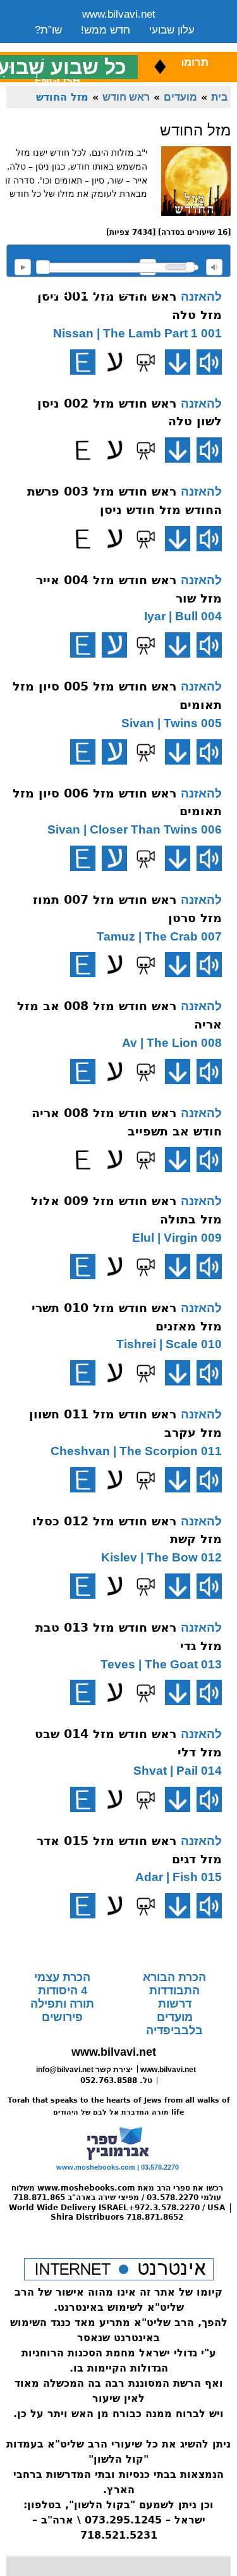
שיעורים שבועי (66, 46)
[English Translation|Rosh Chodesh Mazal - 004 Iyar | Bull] (83, 645)
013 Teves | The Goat (161, 1664)
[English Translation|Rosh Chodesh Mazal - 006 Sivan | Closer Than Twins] (83, 858)
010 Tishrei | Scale (169, 1344)
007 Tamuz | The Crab (159, 936)
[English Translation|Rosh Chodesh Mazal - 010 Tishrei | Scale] (83, 1373)
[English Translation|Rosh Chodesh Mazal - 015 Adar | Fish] (83, 1906)
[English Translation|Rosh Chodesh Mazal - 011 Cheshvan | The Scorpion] (83, 1480)
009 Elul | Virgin (177, 1238)
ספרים (131, 46)
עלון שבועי (172, 30)
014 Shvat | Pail (178, 1771)
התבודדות (174, 1991)
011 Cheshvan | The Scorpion (136, 1451)
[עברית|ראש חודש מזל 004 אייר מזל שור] (114, 645)
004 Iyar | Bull (183, 616)
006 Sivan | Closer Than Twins (135, 829)
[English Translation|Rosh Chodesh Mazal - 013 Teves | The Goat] (83, 1692)
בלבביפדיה (174, 2030)
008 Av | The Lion (172, 1043)
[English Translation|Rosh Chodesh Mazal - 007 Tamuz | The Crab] (83, 965)
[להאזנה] (209, 362)
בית (219, 97)
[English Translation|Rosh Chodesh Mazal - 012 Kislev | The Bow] (83, 1586)
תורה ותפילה (62, 2004)
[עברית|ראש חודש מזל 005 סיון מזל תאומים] (114, 752)
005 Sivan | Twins (172, 723)
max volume (214, 267)
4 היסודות (63, 1991)
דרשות (175, 2004)
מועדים (180, 97)
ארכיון (178, 46)
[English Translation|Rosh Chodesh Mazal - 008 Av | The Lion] (83, 1072)
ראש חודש (126, 97)
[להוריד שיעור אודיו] (178, 362)
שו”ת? (48, 30)
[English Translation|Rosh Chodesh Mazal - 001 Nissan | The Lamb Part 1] (83, 362)
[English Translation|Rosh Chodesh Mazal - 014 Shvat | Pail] (83, 1799)
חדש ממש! (106, 30)
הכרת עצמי (62, 1977)
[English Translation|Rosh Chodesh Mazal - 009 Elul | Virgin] (83, 1266)
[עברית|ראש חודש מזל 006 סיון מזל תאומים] (114, 858)
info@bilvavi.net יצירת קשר (84, 2070)
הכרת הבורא (174, 1977)
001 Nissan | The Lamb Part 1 (137, 333)
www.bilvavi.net (119, 14)
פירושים (62, 2017)
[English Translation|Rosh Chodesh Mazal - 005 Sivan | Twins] (83, 752)
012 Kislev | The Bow (161, 1557)
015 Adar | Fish (179, 1877)
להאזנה (23, 267)
